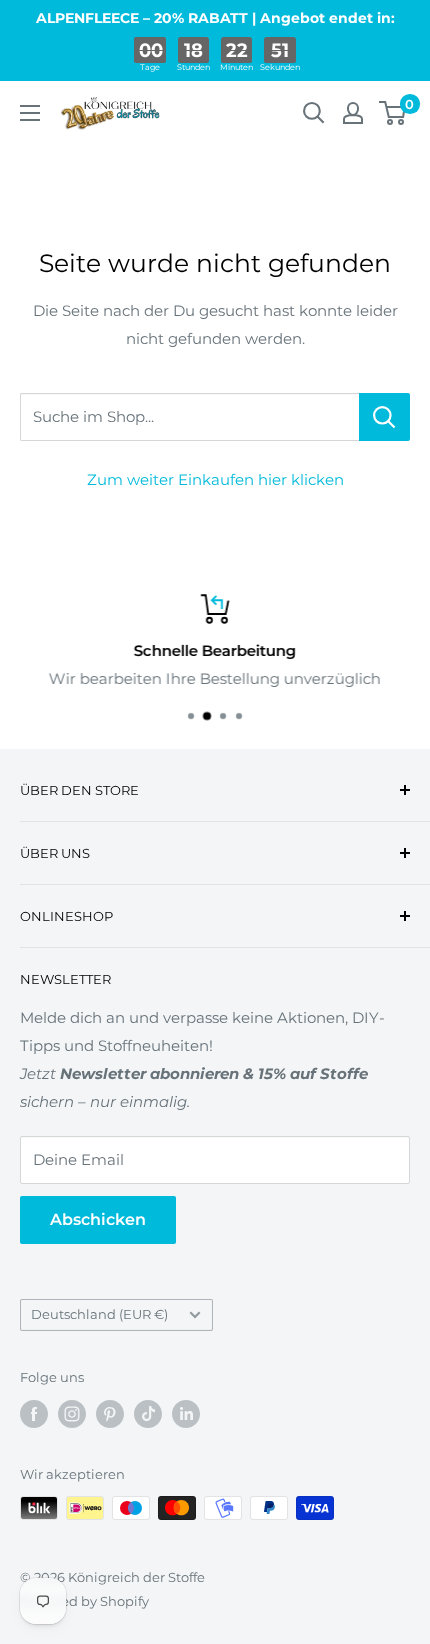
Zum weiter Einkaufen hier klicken (215, 479)
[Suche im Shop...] (384, 417)
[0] (393, 113)
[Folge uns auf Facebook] (34, 1414)
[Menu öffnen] (30, 113)
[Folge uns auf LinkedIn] (186, 1414)
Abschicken (98, 1219)
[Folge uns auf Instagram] (72, 1414)
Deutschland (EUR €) (99, 1314)
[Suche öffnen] (314, 113)
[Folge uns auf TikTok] (148, 1414)
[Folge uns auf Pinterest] (110, 1414)
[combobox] (189, 417)
